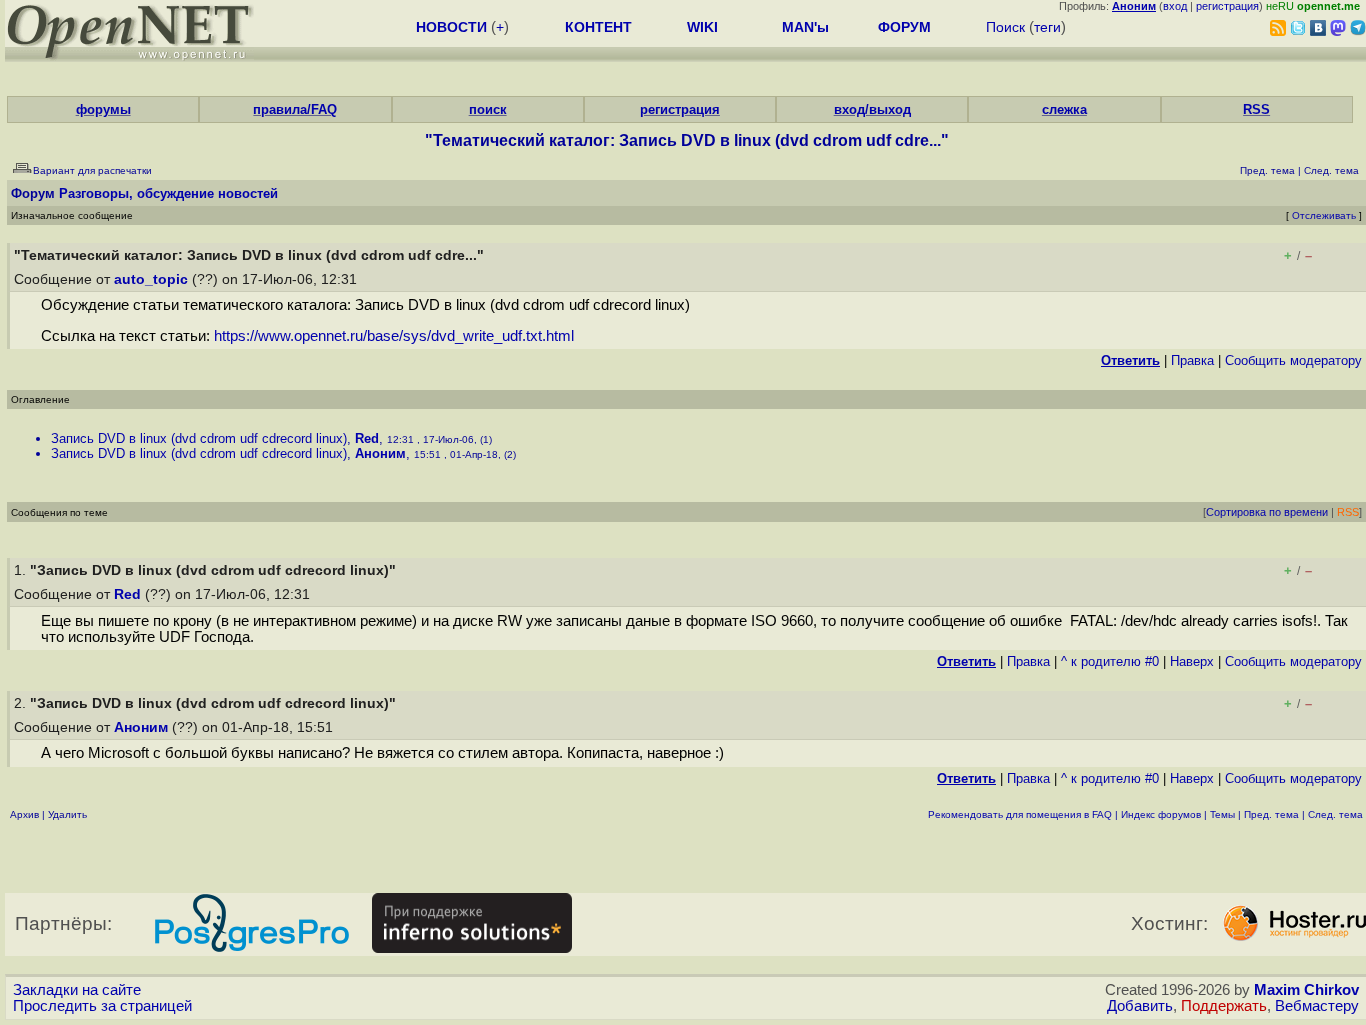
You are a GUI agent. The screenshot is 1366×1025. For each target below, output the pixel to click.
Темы (1222, 814)
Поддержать (1224, 1006)
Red (367, 438)
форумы (103, 109)
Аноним (380, 453)
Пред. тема (1271, 814)
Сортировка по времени (1267, 512)
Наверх (1192, 661)
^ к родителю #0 (1110, 661)
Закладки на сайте (77, 990)
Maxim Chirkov (1306, 990)
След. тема (1335, 814)
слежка (1064, 109)
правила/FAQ (295, 109)
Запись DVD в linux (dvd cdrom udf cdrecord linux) (199, 438)
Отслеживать (1324, 215)
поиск (488, 109)
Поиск (1005, 27)
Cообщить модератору (1293, 360)
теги (1047, 27)
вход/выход (872, 109)
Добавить (1140, 1006)
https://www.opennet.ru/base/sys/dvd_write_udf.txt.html (394, 336)
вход (1175, 6)
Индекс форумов (1161, 814)
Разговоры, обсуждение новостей (168, 193)
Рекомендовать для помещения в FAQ (1020, 814)
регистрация (1227, 6)
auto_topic (151, 279)
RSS (1256, 109)
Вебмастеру (1317, 1006)
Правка (1192, 360)
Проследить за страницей (102, 1006)
